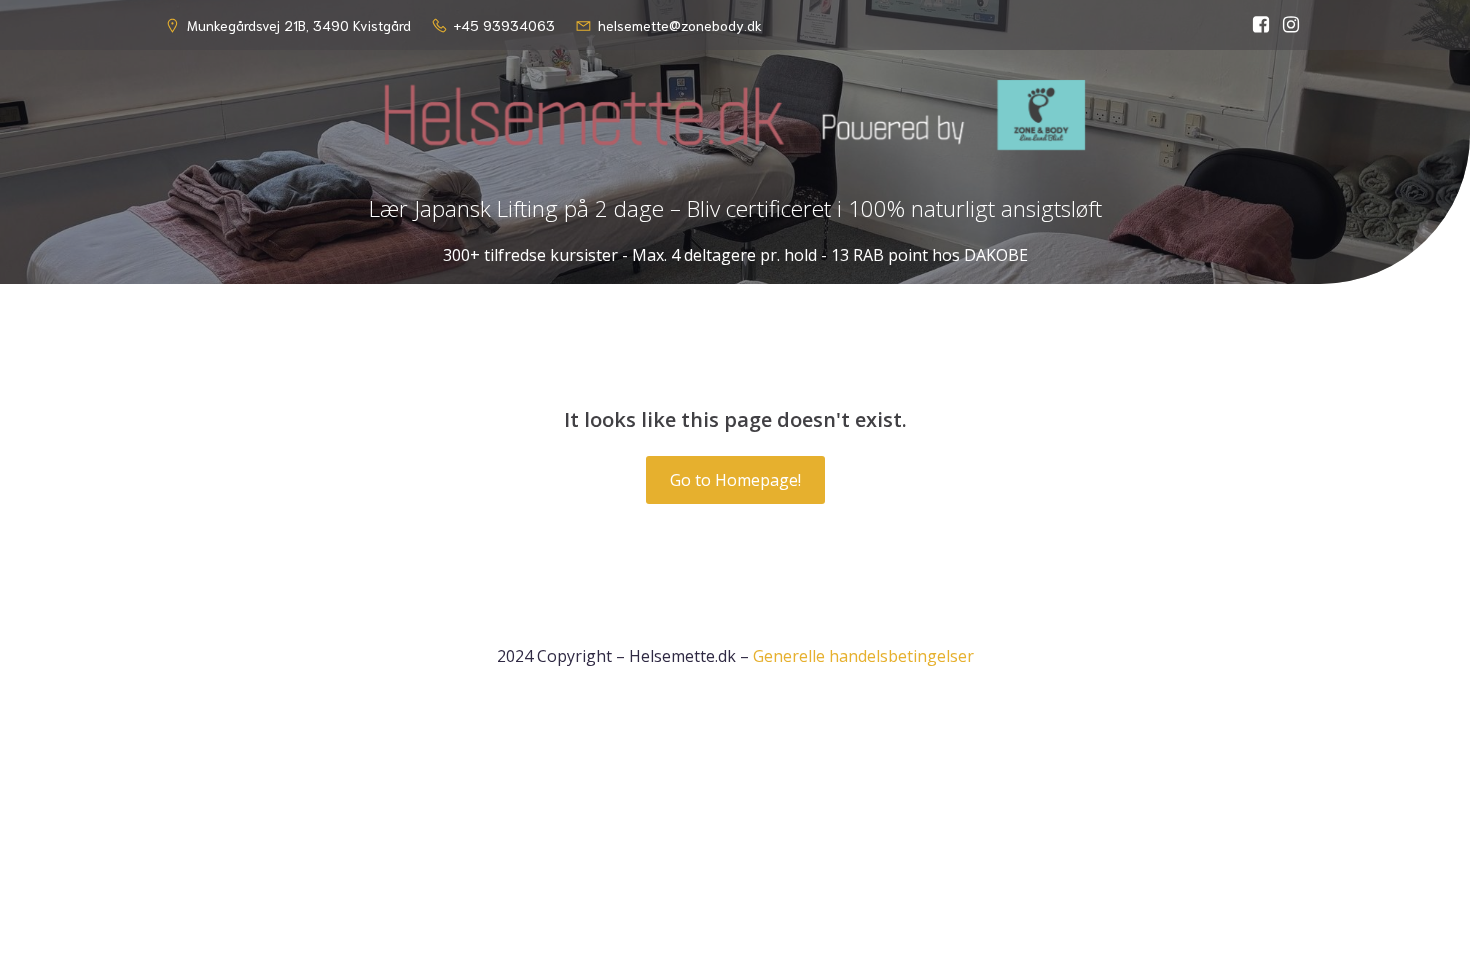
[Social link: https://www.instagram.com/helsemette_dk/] (1291, 25)
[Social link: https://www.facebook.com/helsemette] (1261, 25)
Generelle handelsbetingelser (863, 656)
